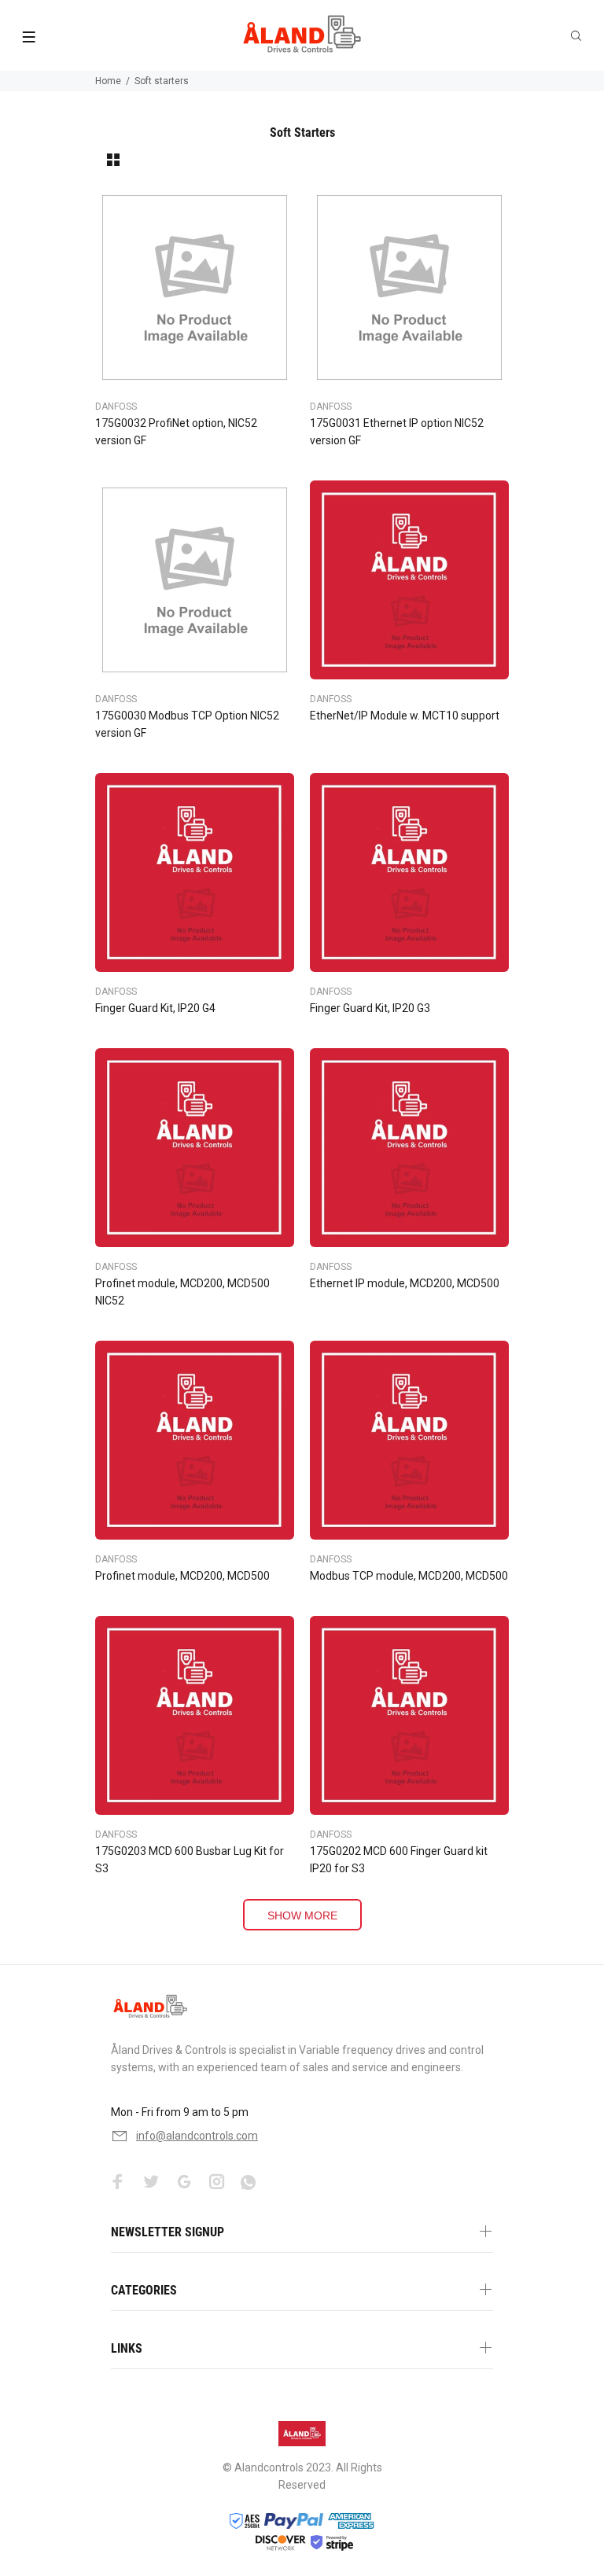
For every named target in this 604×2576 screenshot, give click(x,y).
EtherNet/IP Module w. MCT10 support (405, 716)
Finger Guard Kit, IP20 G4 (155, 1008)
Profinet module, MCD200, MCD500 (182, 1576)
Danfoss (116, 407)
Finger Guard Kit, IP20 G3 (370, 1008)
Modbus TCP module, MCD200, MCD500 (409, 1576)
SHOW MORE (302, 1915)
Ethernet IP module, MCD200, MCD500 (405, 1283)
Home (108, 81)
